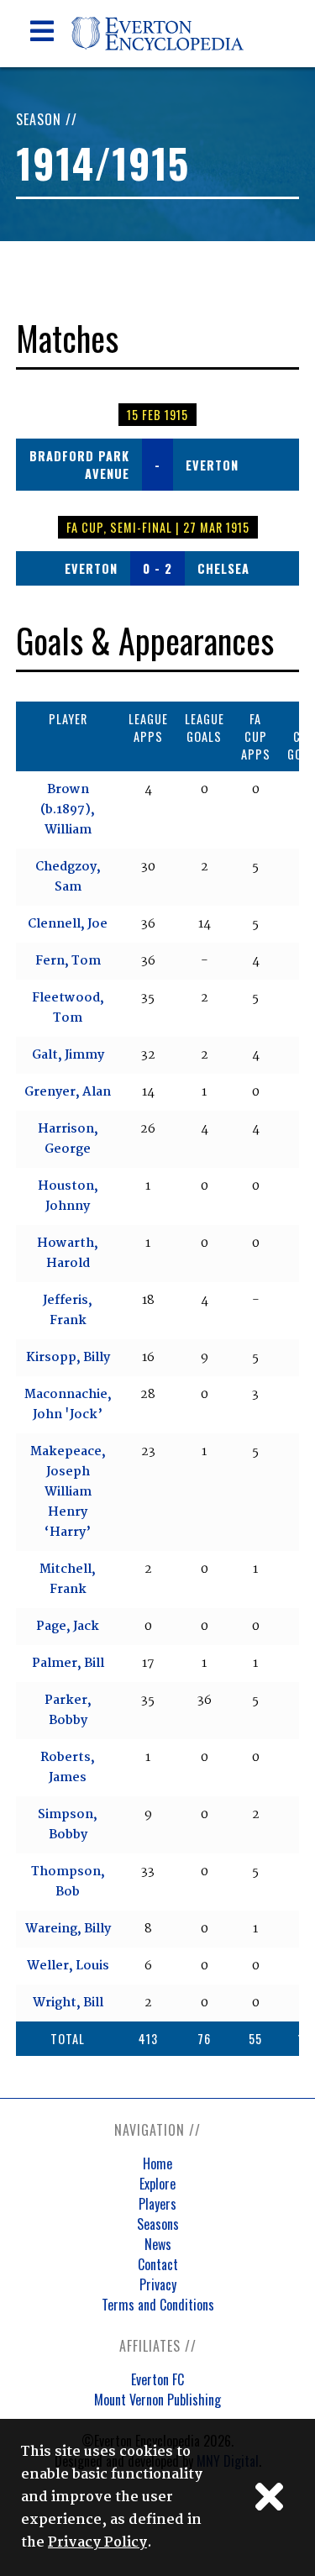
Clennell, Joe (68, 924)
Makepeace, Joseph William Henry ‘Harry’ (68, 1492)
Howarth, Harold (68, 1254)
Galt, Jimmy (68, 1055)
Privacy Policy (97, 2543)
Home (157, 2163)
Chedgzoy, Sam (68, 877)
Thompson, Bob (68, 1882)
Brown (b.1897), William (68, 810)
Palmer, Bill (68, 1664)
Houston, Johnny (68, 1196)
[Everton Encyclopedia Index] (157, 63)
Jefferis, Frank (68, 1311)
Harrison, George (68, 1139)
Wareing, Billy (68, 1929)
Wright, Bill (68, 2003)
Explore (157, 2184)
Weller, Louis (68, 1966)
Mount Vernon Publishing (157, 2400)
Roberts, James (68, 1768)
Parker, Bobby (68, 1711)
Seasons (158, 2224)
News (158, 2244)
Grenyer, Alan (68, 1092)
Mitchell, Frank (68, 1580)
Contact (158, 2264)
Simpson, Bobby (68, 1825)
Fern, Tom (68, 961)
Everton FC (157, 2379)
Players (157, 2204)
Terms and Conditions (158, 2305)
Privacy (158, 2284)
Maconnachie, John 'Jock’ (68, 1405)
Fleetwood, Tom (68, 1008)
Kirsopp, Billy (68, 1358)
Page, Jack (68, 1627)
